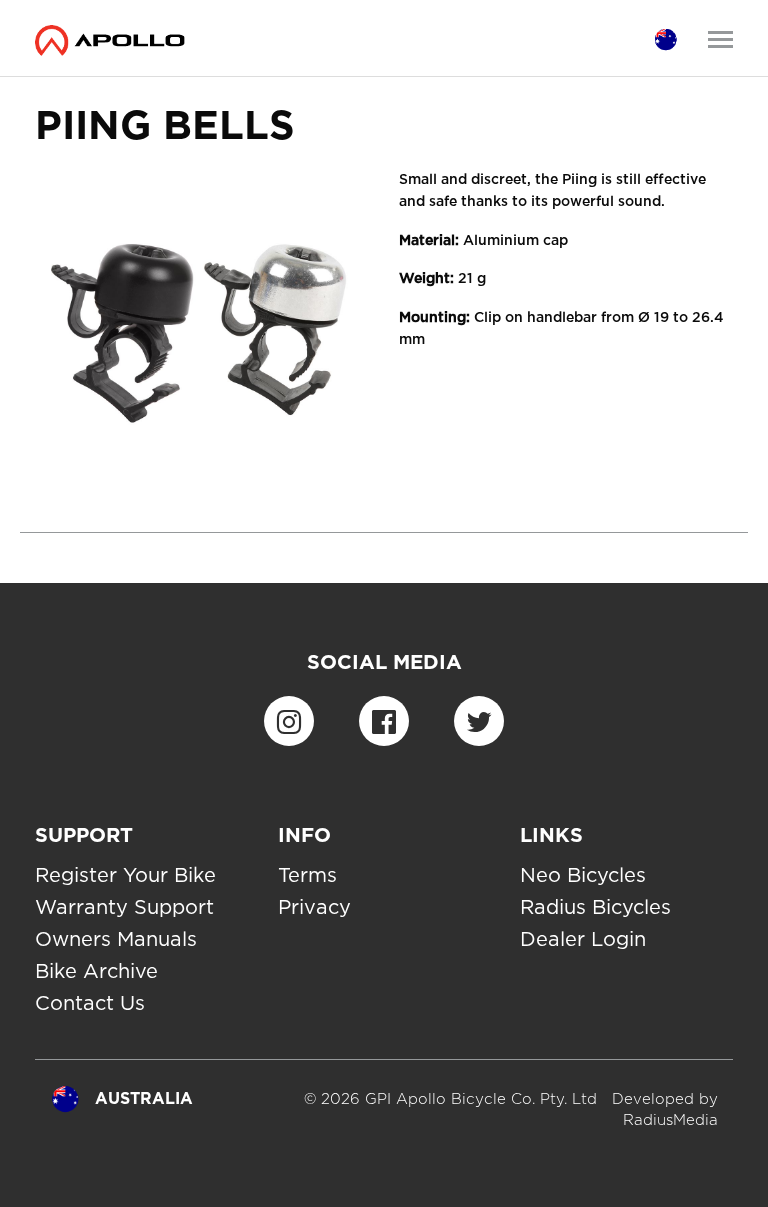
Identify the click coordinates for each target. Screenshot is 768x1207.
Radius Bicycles (595, 907)
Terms (307, 875)
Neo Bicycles (583, 875)
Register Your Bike (125, 875)
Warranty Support (124, 907)
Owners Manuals (116, 939)
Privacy (314, 907)
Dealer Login (583, 939)
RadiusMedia (670, 1120)
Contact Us (90, 1003)
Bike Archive (96, 971)
